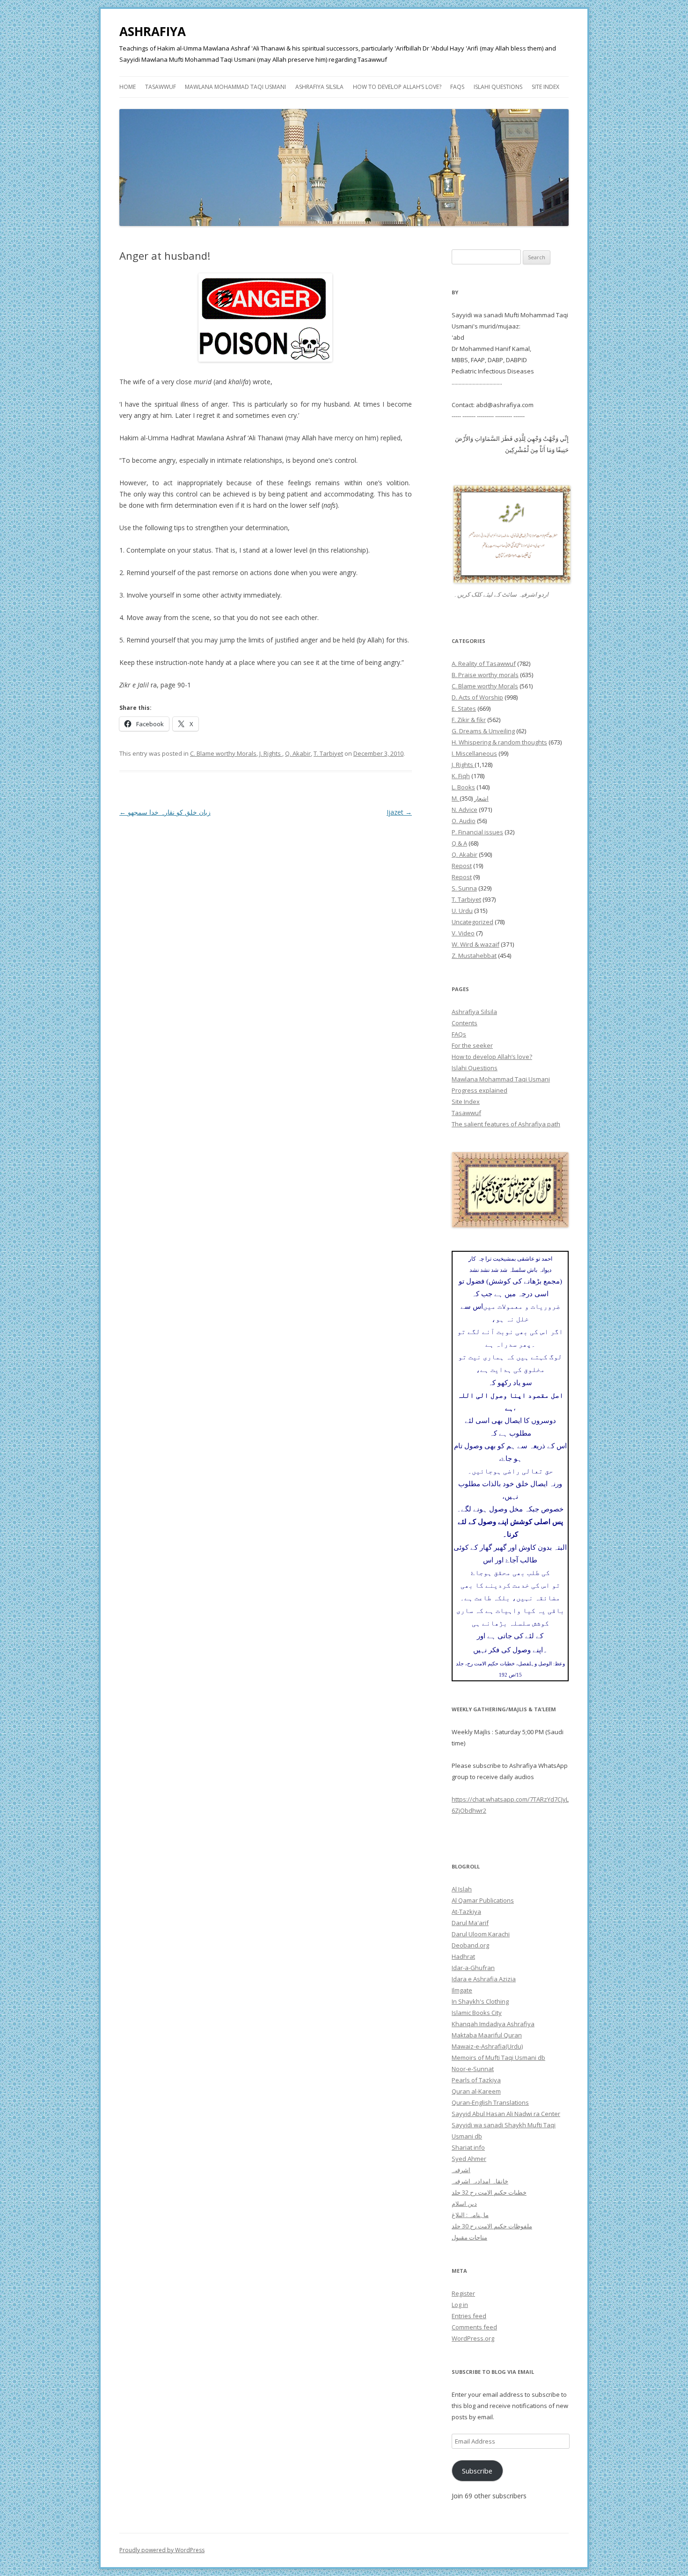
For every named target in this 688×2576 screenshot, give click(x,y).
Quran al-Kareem (476, 2091)
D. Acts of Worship (477, 697)
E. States (464, 708)
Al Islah (462, 1889)
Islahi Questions (498, 87)
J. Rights (271, 753)
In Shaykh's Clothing (480, 2001)
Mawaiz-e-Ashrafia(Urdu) (487, 2046)
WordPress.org (473, 2338)
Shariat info (468, 2147)
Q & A (459, 843)
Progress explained (479, 1090)
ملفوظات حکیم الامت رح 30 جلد (492, 2226)
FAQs (457, 87)
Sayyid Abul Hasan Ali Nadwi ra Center (506, 2114)
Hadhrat (463, 1956)
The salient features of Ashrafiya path (506, 1124)
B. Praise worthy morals (485, 675)
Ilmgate (462, 1990)
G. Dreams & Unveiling (483, 731)
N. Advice (465, 810)
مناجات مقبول (469, 2237)
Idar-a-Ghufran (473, 1968)
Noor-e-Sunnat (473, 2069)
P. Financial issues (477, 832)
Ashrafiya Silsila (319, 87)
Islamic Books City (477, 2013)
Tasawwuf (161, 87)
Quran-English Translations (490, 2102)
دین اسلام (464, 2204)
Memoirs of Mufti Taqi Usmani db (498, 2058)
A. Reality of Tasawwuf (484, 664)
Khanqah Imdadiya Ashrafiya (493, 2024)
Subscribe (477, 2471)
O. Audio (464, 821)
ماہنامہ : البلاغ (470, 2215)
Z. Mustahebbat (474, 956)
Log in (460, 2305)
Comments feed (474, 2327)
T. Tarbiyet (328, 753)
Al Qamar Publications (483, 1900)
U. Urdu (462, 911)
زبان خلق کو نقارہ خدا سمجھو (165, 812)
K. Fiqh (461, 776)
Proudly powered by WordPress (162, 2550)
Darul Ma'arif (470, 1923)
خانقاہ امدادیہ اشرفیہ (480, 2181)
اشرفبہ (461, 2170)
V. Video (463, 933)
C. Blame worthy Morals (223, 753)
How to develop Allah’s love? (397, 87)
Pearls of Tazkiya (476, 2080)
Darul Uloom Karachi (481, 1934)
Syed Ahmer (469, 2159)
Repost (462, 866)
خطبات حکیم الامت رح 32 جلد (489, 2192)
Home (128, 87)
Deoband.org (470, 1945)
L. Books (463, 787)
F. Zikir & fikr (469, 720)
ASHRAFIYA (153, 31)
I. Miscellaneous (474, 753)
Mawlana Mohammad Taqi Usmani (235, 87)
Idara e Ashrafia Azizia (484, 1979)
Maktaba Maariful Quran (487, 2035)
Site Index (545, 87)
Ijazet (399, 812)
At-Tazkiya (466, 1912)
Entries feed (469, 2316)
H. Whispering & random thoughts (499, 742)
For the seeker (472, 1045)
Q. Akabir (298, 753)
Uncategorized (472, 922)
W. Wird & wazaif (476, 944)
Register (463, 2293)
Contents (465, 1023)
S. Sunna (464, 888)
